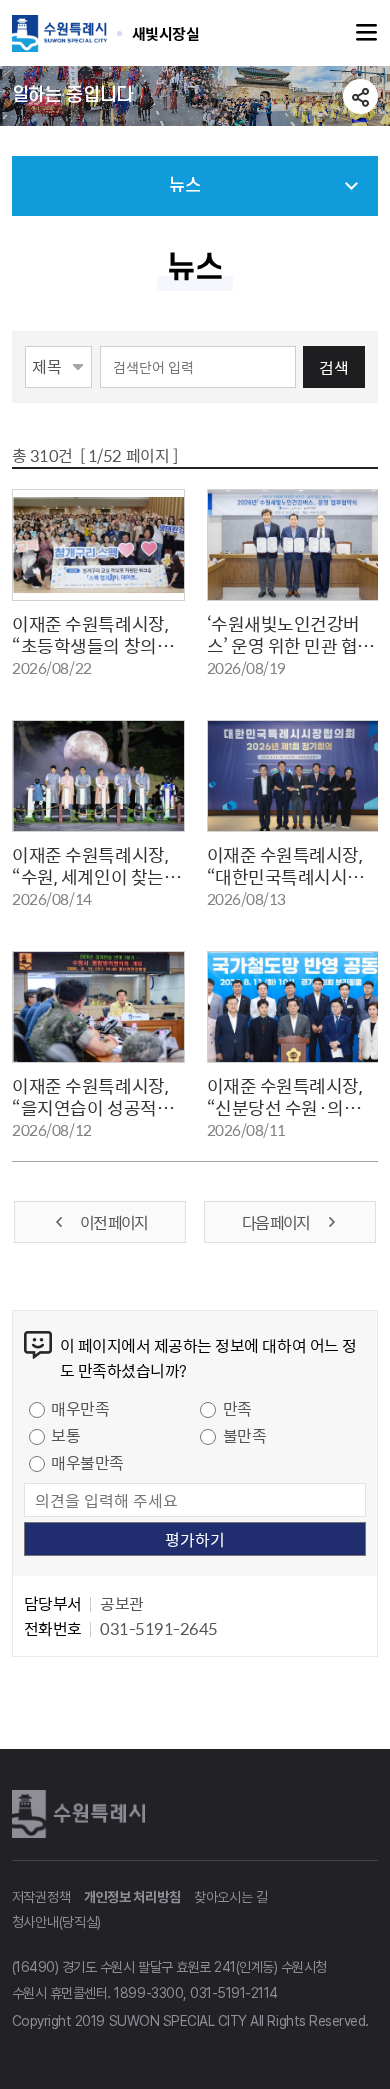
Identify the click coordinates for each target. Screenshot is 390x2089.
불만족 (245, 1435)
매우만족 (80, 1408)
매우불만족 (87, 1462)
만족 (237, 1408)
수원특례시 (82, 1814)
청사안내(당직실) (56, 1922)
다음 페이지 (276, 1222)
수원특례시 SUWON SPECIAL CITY (166, 33)
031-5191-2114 (234, 1993)
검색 (334, 367)
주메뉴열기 (367, 33)
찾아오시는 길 (231, 1897)
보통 (65, 1435)
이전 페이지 (113, 1222)
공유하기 (360, 96)
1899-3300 (148, 1993)
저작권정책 (41, 1897)
